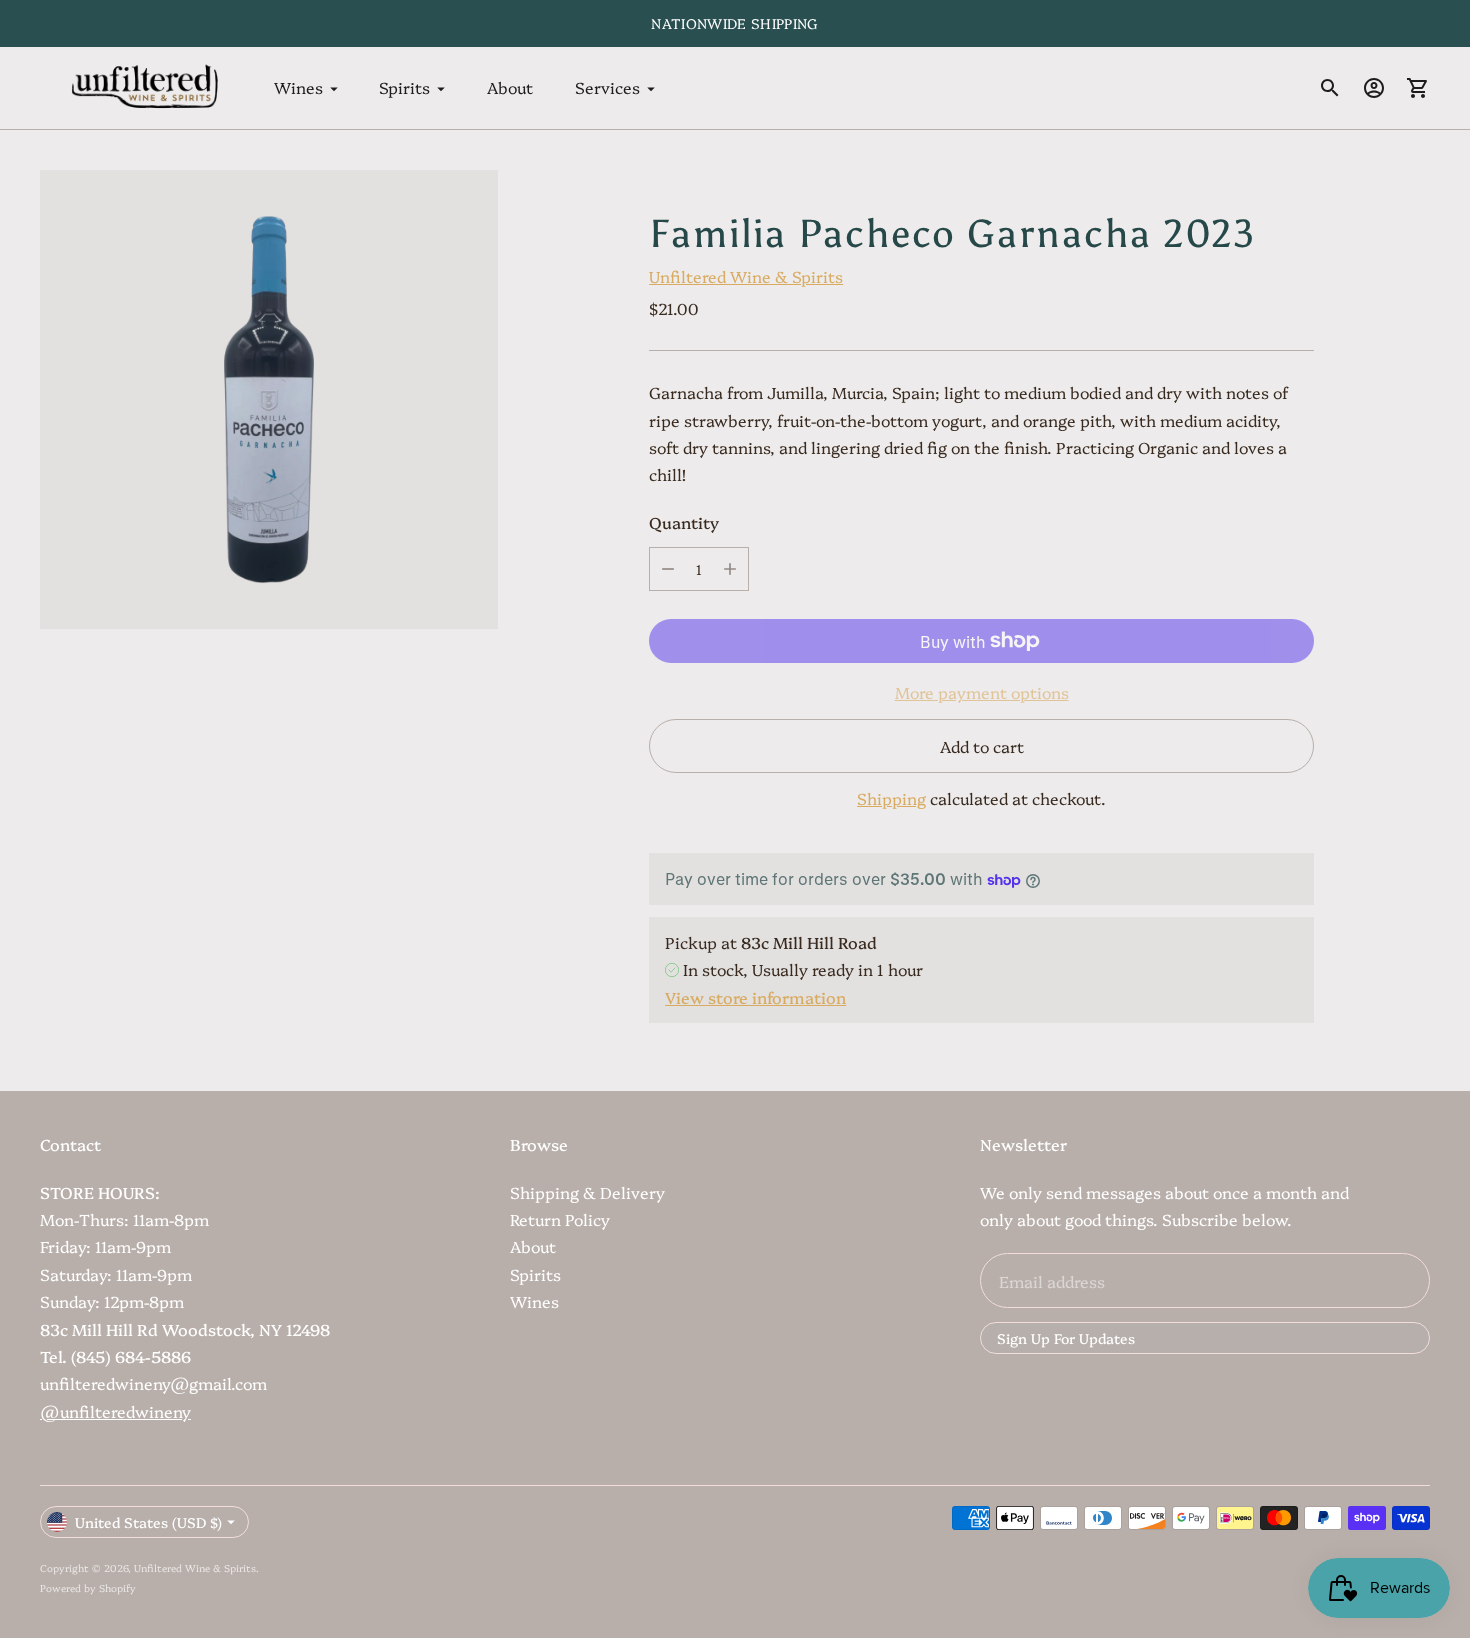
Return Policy (560, 1219)
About (510, 88)
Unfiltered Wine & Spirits (746, 276)
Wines (298, 88)
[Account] (1374, 88)
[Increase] (730, 569)
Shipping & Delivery (587, 1192)
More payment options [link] (982, 692)
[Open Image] (269, 399)
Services (607, 88)
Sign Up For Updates (1066, 1338)
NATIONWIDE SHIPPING (735, 23)
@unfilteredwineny (115, 1411)
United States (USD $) (148, 1522)
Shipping (891, 798)
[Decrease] (668, 569)
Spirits (404, 88)
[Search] (1330, 88)
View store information (755, 997)
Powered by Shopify (88, 1588)
